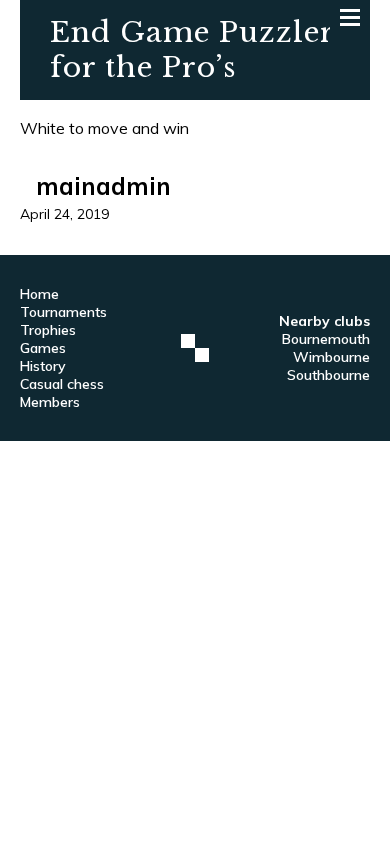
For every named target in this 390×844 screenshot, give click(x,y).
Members (50, 402)
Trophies (48, 330)
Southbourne (328, 375)
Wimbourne (331, 357)
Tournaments (63, 312)
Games (43, 348)
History (43, 366)
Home (39, 294)
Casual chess (62, 384)
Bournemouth (326, 339)
